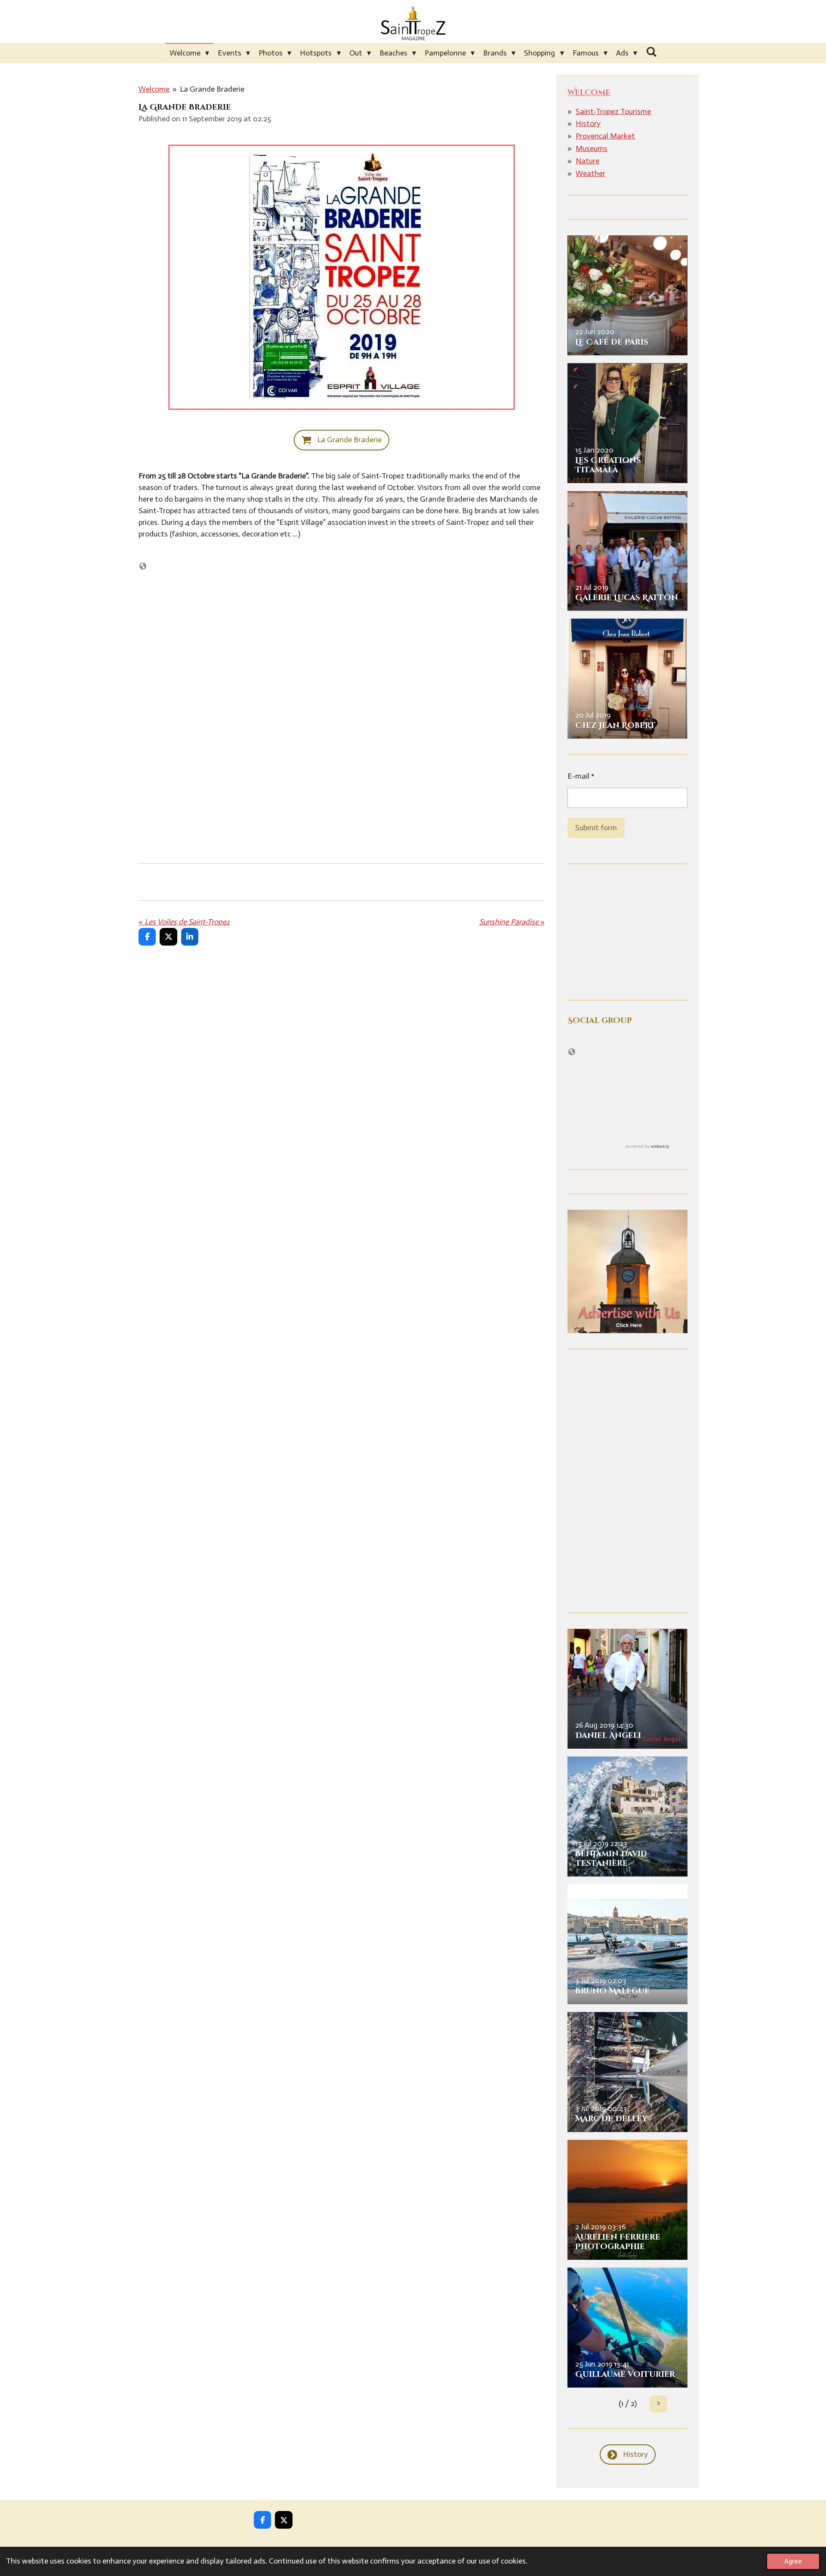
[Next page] (658, 2404)
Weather (590, 173)
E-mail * (581, 776)
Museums (592, 148)
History (588, 123)
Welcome (154, 89)
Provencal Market (605, 136)
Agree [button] (793, 2561)
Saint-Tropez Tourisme (613, 111)
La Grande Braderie (212, 89)
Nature (587, 161)
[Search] (651, 52)
